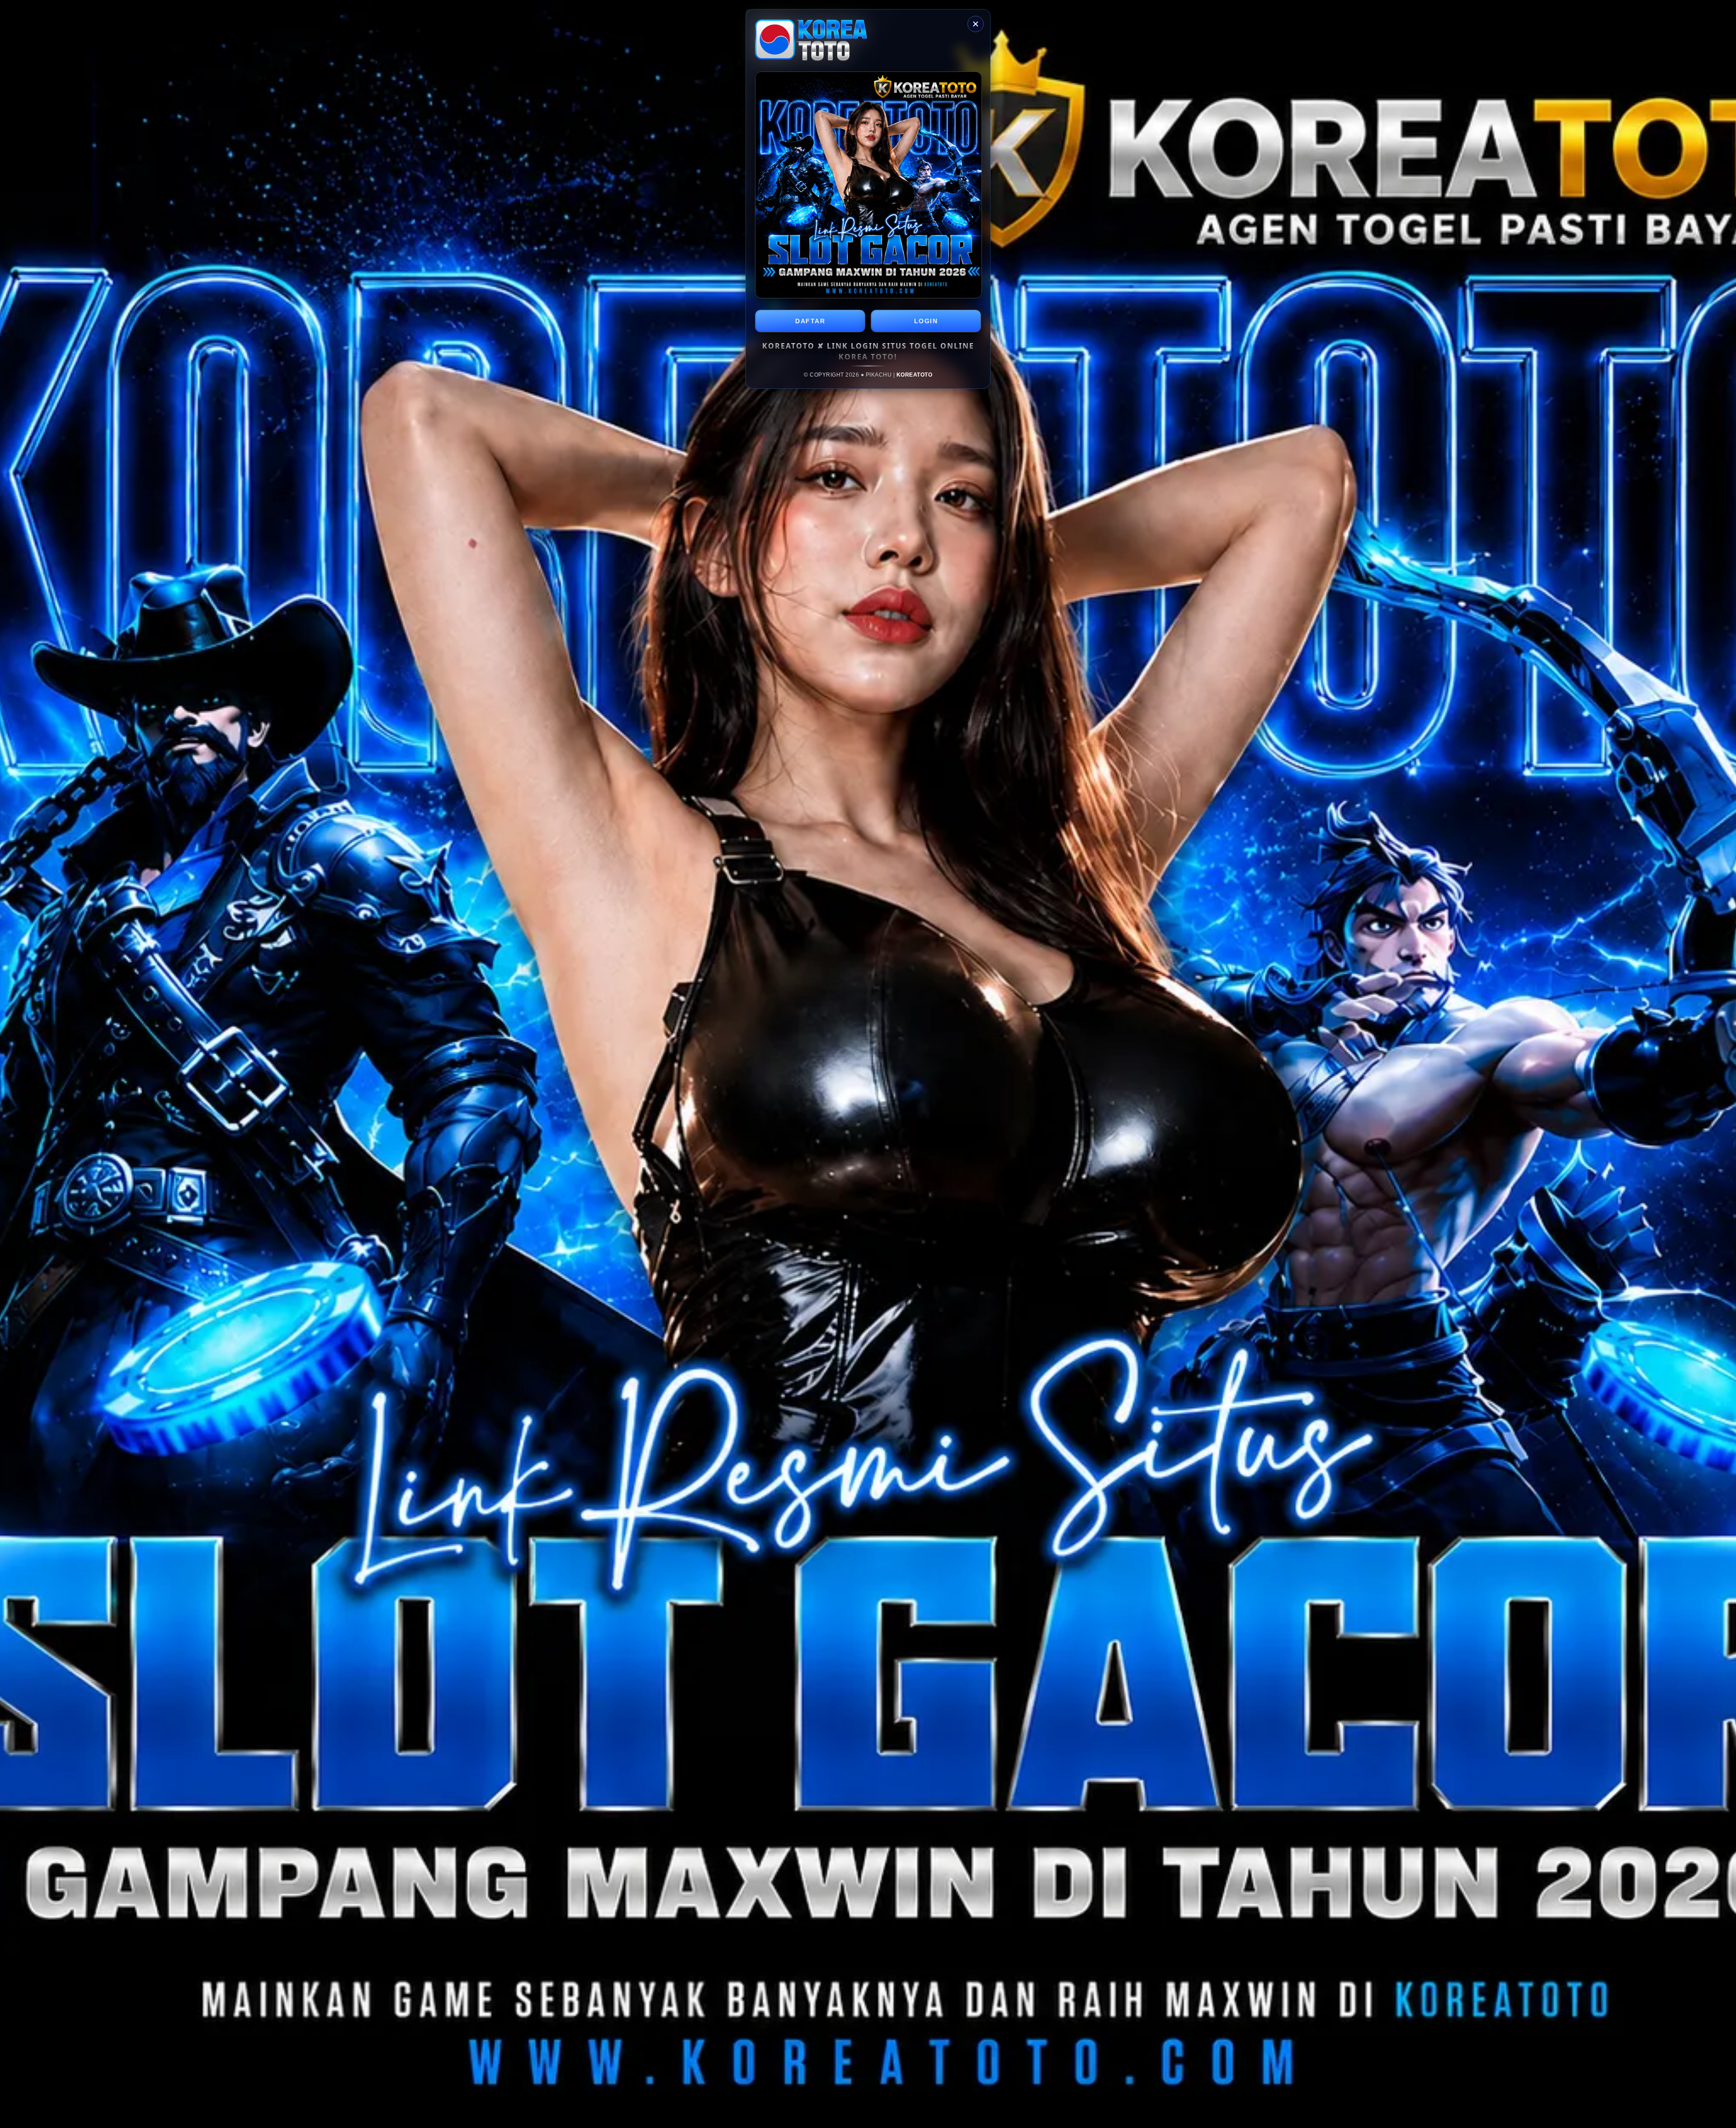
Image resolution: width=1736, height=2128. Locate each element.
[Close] (976, 24)
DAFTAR (810, 321)
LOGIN (926, 321)
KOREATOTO (915, 375)
